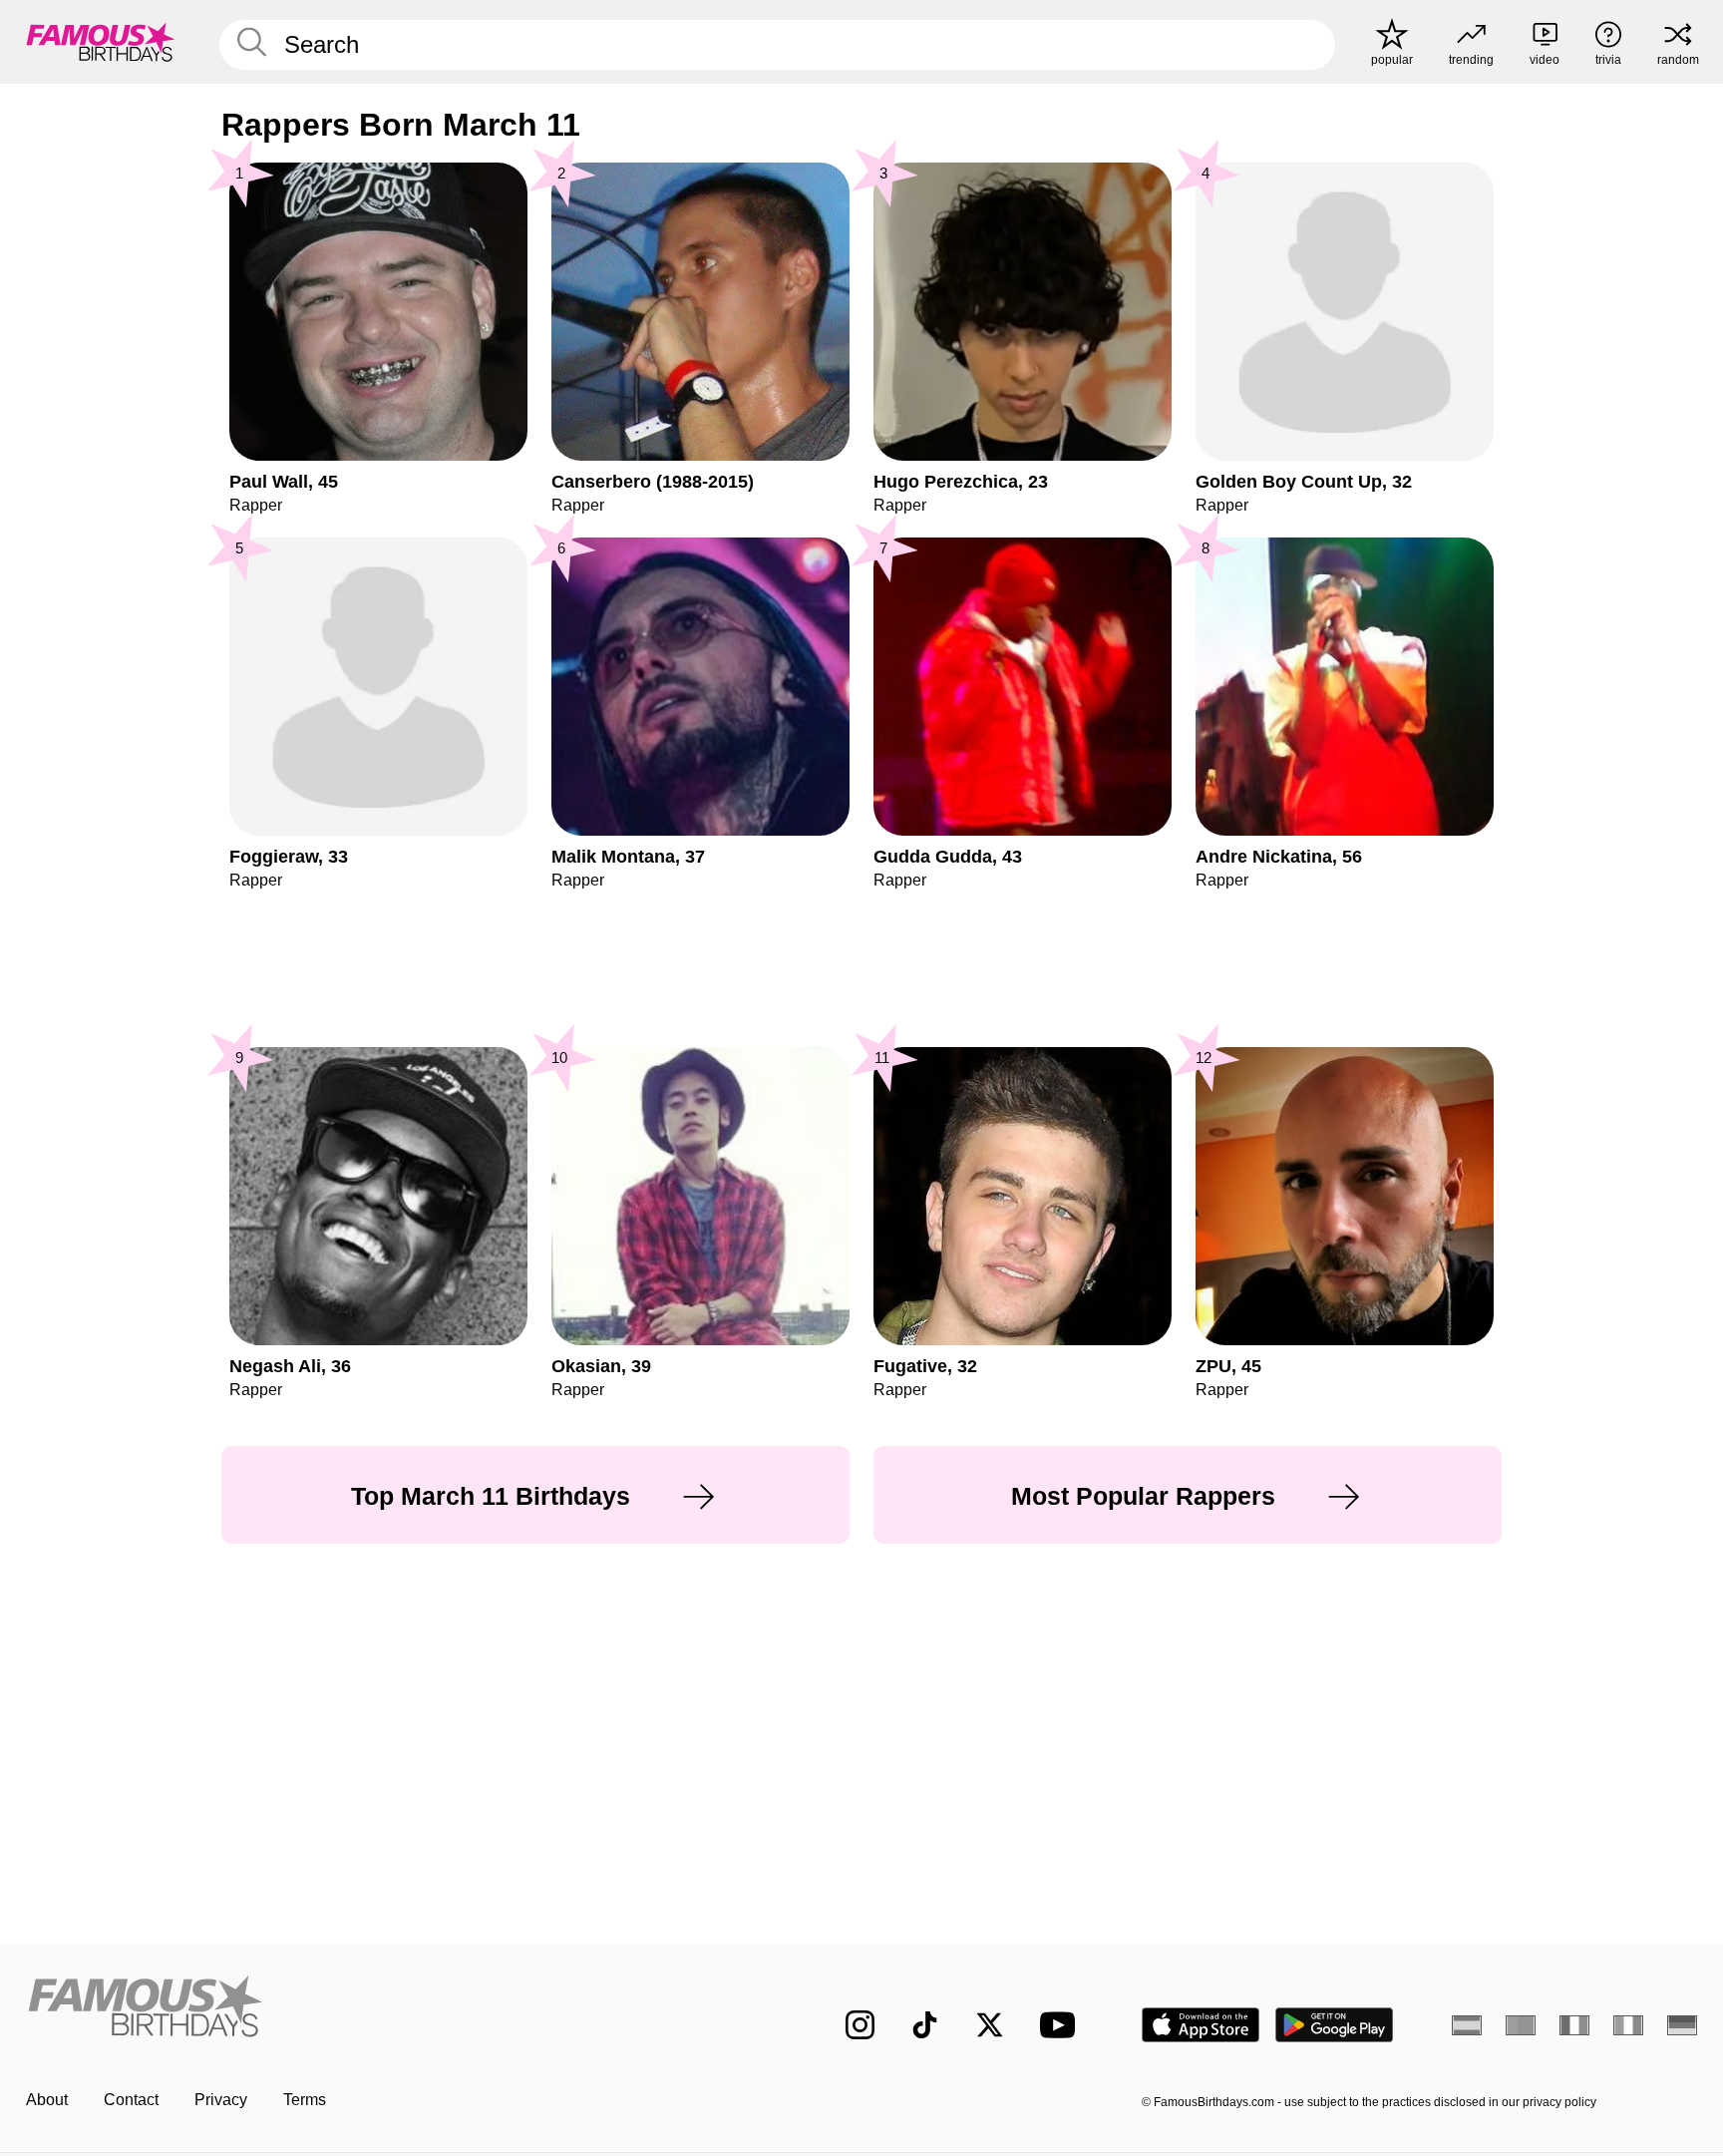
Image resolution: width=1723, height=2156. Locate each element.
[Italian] (1628, 2025)
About (47, 2100)
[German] (1682, 2025)
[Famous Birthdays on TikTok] (925, 2025)
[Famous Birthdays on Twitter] (990, 2025)
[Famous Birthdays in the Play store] (1335, 2025)
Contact (131, 2100)
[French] (1574, 2025)
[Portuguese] (1521, 2025)
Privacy (221, 2100)
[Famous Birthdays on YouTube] (1062, 2025)
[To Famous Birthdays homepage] (101, 42)
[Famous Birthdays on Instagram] (860, 2025)
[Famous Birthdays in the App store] (1201, 2025)
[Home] (395, 2009)
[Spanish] (1467, 2025)
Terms (305, 2100)
